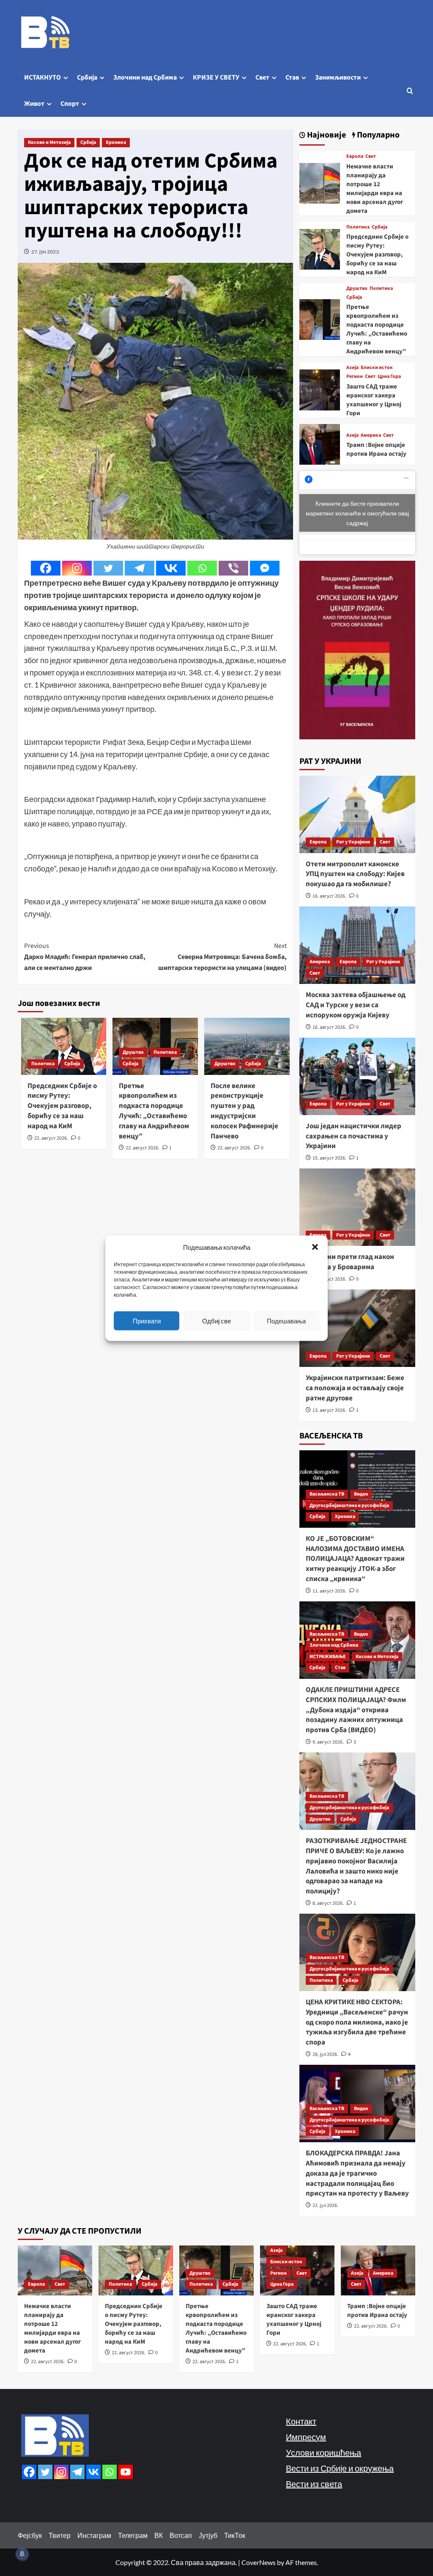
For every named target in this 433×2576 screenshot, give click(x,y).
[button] (315, 1247)
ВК (159, 2535)
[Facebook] (46, 568)
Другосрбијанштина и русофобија (349, 1506)
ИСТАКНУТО (42, 77)
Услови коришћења (323, 2452)
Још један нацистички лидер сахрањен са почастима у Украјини (354, 1136)
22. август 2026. (51, 1138)
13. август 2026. (329, 1410)
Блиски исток (377, 368)
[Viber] (233, 568)
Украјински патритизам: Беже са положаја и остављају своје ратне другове (355, 1388)
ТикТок (235, 2535)
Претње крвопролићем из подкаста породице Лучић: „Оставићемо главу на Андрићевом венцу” (154, 1111)
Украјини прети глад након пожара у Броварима (350, 1262)
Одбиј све (216, 1321)
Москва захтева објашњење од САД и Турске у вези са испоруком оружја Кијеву (356, 1005)
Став (292, 77)
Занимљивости (338, 77)
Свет (262, 77)
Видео (361, 1494)
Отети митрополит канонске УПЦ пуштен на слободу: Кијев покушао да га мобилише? (355, 874)
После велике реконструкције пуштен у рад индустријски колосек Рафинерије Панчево (244, 1111)
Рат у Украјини (353, 842)
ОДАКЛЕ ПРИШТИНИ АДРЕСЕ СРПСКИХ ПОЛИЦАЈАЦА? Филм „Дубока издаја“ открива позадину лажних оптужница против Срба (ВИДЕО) (356, 1710)
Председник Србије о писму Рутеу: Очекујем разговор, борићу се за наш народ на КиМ (62, 1106)
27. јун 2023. (46, 252)
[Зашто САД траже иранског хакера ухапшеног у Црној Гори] (320, 389)
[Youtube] (126, 2472)
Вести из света (314, 2484)
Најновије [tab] (326, 135)
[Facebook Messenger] (265, 568)
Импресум (306, 2437)
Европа (355, 157)
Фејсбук (30, 2535)
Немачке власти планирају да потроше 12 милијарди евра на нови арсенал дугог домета (375, 189)
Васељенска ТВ (327, 1494)
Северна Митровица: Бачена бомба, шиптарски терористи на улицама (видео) (222, 957)
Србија (87, 77)
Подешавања (286, 1321)
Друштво (133, 1052)
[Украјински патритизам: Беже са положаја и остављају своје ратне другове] (358, 1328)
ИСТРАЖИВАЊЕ (328, 1657)
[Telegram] (140, 568)
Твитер (60, 2535)
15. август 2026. (329, 1158)
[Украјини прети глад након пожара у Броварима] (358, 1207)
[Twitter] (108, 568)
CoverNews (259, 2562)
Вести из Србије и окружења (340, 2468)
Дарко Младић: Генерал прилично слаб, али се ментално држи (85, 957)
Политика (43, 1064)
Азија (352, 368)
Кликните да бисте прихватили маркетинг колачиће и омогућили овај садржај (357, 513)
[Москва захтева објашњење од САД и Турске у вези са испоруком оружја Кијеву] (358, 945)
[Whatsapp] (202, 568)
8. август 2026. (328, 1903)
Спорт (70, 104)
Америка (371, 435)
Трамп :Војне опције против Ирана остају (376, 449)
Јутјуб (208, 2535)
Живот (34, 104)
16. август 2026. (329, 896)
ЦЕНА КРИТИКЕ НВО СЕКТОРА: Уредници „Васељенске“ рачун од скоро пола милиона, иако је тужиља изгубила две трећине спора (357, 2022)
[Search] (410, 91)
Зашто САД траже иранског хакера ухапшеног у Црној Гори (374, 400)
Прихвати (147, 1321)
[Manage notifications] (22, 2554)
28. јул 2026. (325, 2054)
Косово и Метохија (49, 142)
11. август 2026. (329, 1591)
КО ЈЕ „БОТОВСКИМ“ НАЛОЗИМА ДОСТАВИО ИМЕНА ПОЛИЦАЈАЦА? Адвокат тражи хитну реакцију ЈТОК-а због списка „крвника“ (355, 1559)
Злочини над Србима (145, 77)
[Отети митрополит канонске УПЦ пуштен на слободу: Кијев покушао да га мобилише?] (358, 814)
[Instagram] (77, 568)
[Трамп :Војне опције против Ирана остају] (320, 443)
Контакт (301, 2421)
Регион (355, 377)
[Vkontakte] (171, 568)
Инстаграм (94, 2535)
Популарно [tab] (377, 135)
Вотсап (181, 2535)
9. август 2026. (328, 1742)
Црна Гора (389, 377)
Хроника (116, 142)
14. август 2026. (329, 1279)
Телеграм (133, 2535)
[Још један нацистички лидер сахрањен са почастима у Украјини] (358, 1076)
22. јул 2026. (325, 2205)
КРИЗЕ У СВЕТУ (216, 77)
